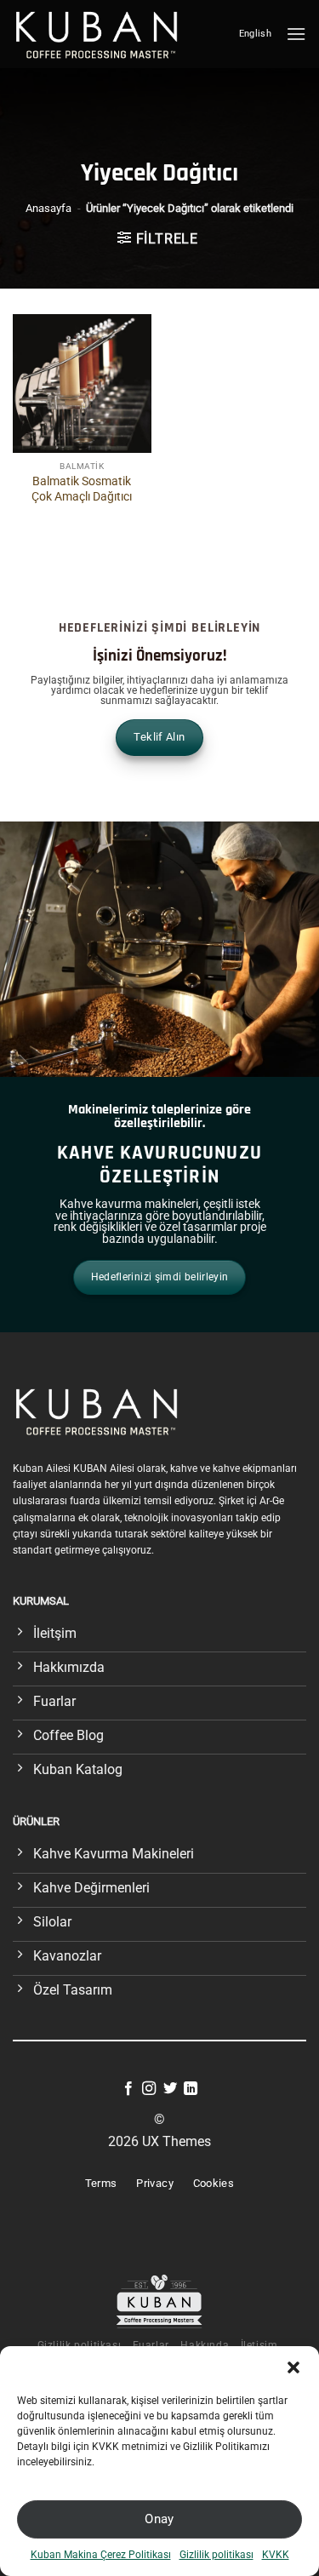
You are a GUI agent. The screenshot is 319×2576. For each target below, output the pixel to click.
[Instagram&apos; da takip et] (149, 2089)
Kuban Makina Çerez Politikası (101, 2555)
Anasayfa (48, 208)
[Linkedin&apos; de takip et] (191, 2089)
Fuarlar (151, 2345)
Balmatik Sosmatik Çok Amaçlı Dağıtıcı (82, 489)
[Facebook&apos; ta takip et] (128, 2089)
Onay (159, 2519)
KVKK (276, 2555)
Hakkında (205, 2345)
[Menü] (296, 34)
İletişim (259, 2345)
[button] (293, 2367)
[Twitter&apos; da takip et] (170, 2089)
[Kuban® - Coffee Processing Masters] (101, 34)
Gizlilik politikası (216, 2555)
